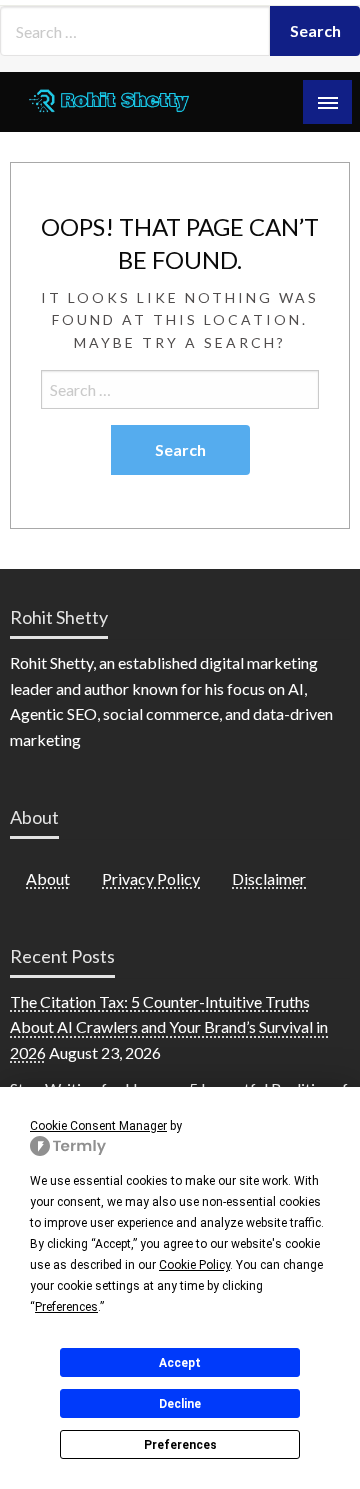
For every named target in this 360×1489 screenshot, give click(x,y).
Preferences (180, 1445)
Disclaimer (269, 878)
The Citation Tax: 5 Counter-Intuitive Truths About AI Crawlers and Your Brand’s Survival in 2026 (169, 1027)
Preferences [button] (66, 1307)
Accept (180, 1363)
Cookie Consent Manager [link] (98, 1126)
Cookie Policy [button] (194, 1265)
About (48, 878)
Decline (180, 1404)
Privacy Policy (151, 878)
